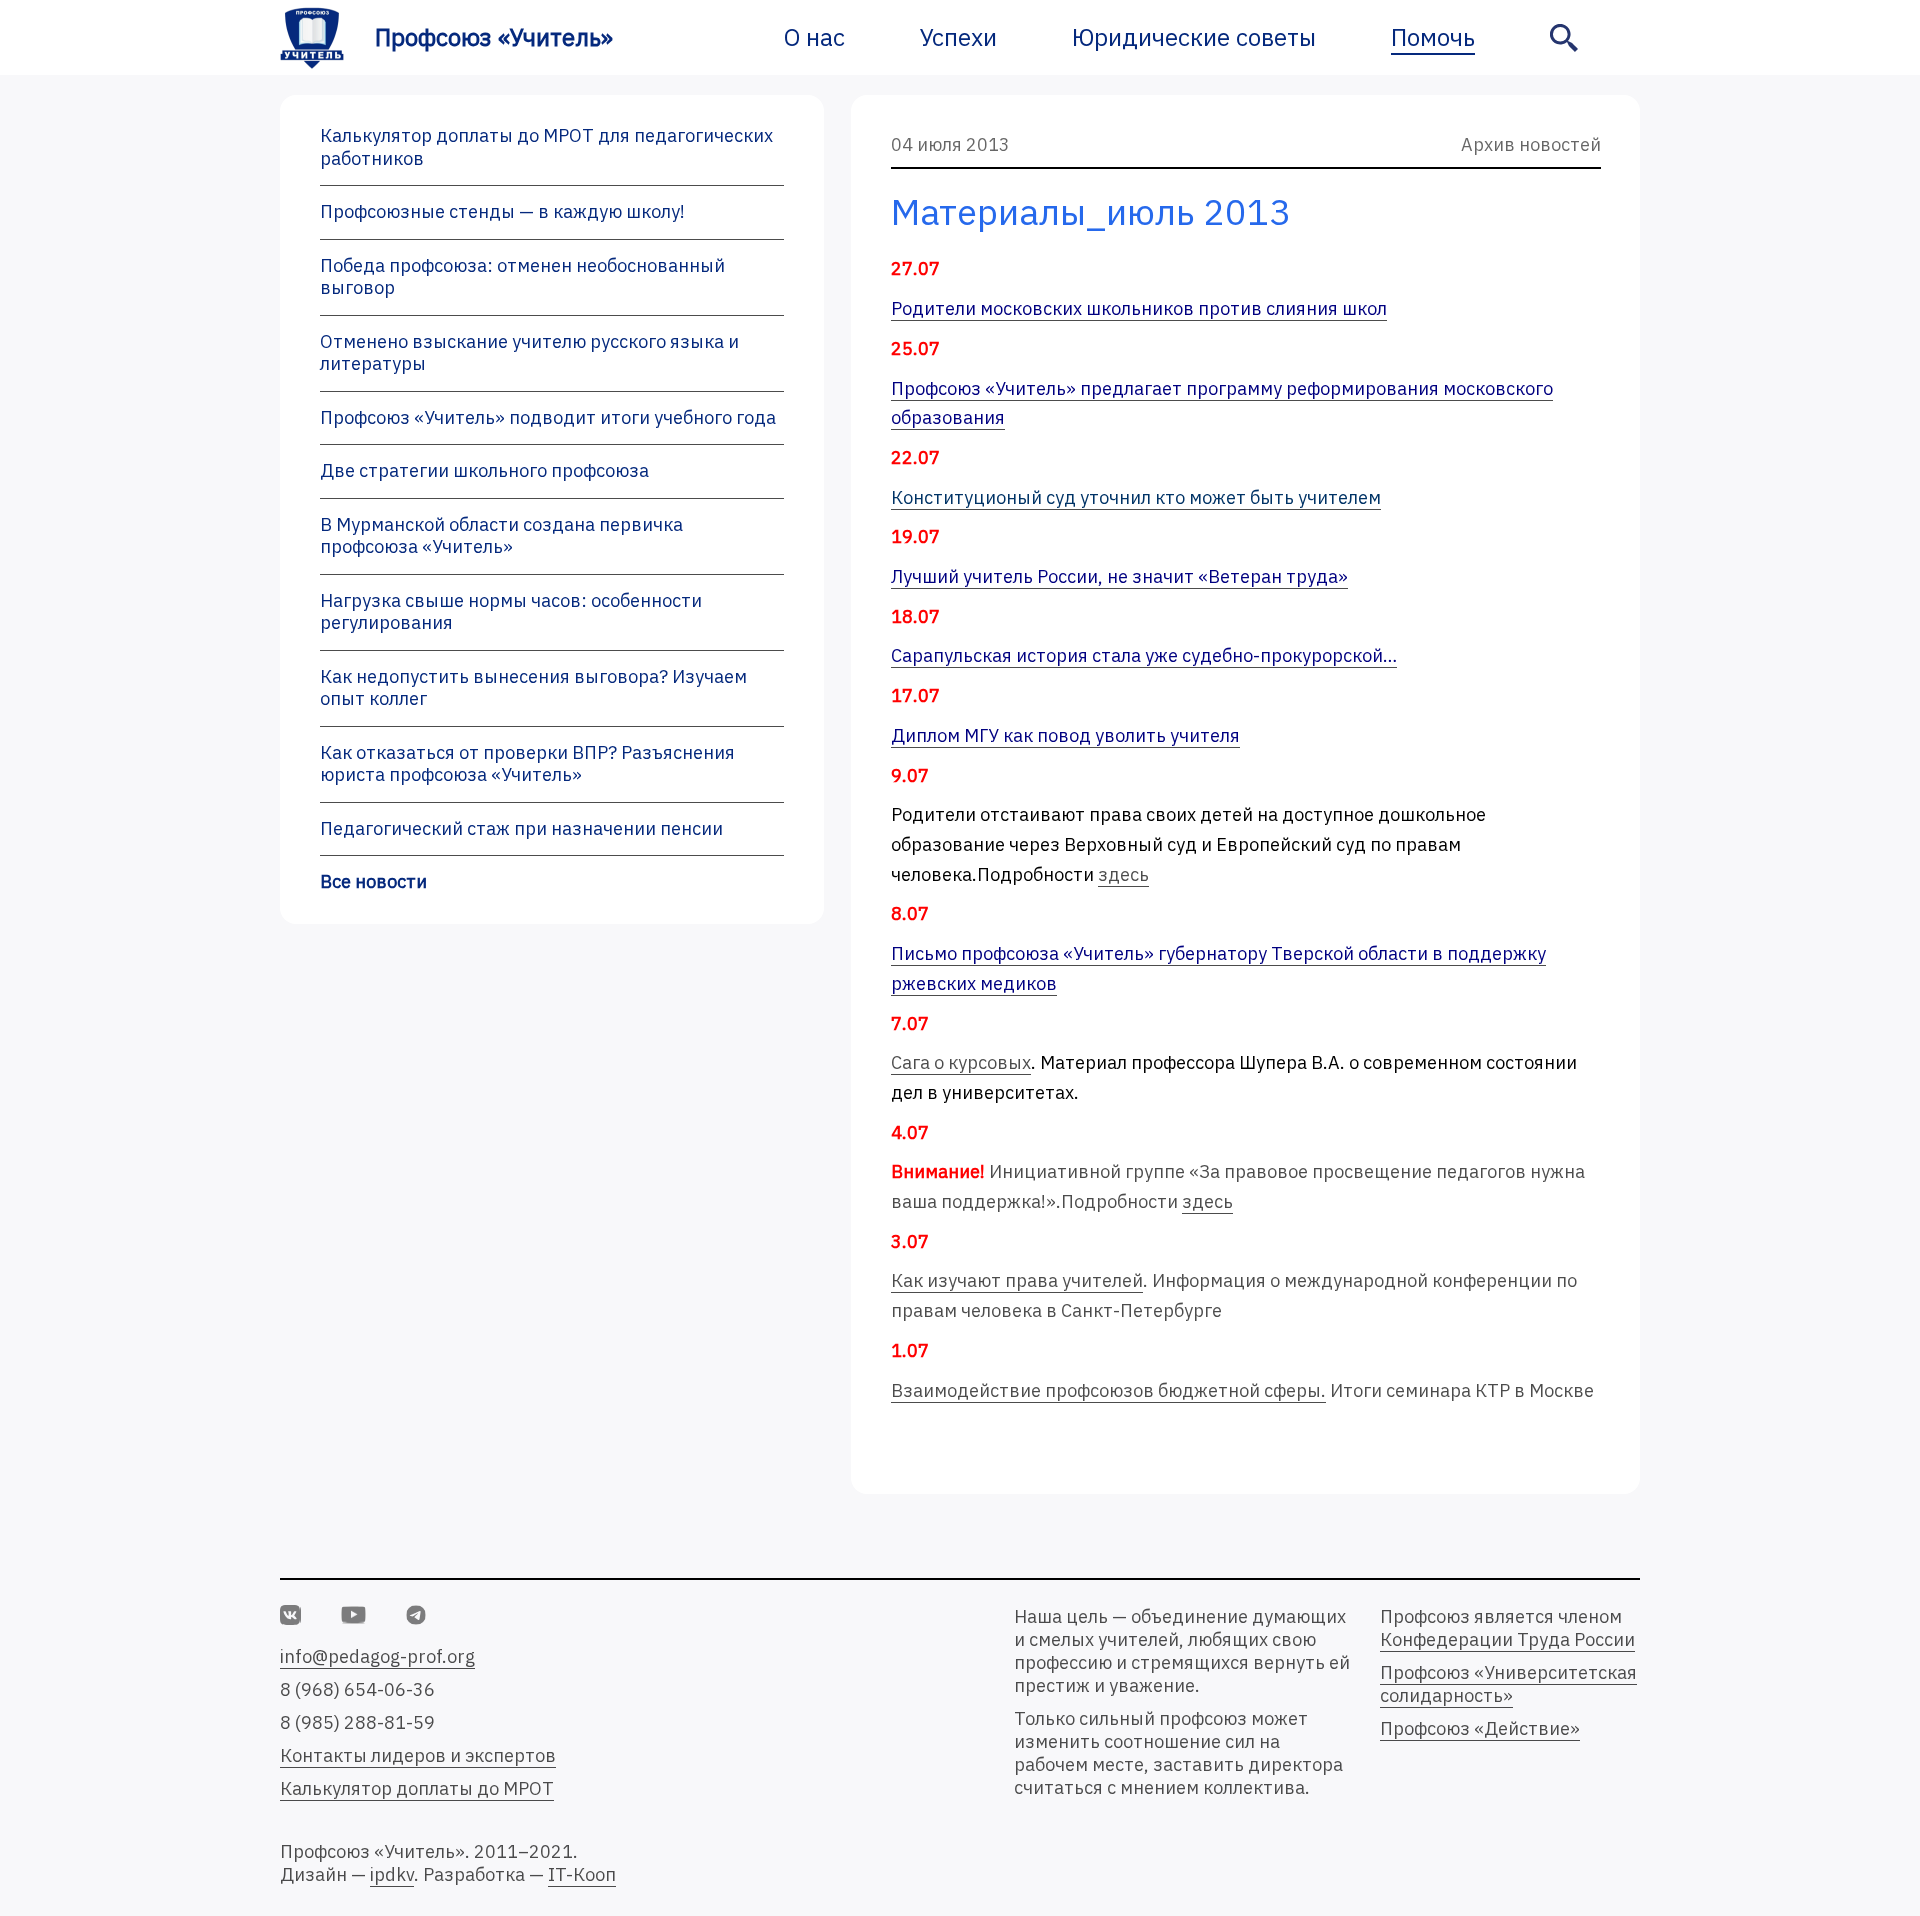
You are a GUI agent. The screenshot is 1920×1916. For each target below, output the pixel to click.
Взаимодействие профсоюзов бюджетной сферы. (1108, 1390)
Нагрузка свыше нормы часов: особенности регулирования (511, 612)
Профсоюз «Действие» (1480, 1728)
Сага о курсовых (961, 1062)
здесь (1123, 874)
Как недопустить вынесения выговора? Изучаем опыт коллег (533, 688)
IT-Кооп (582, 1874)
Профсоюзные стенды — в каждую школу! (502, 211)
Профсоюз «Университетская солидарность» (1508, 1684)
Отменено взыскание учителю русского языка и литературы (529, 353)
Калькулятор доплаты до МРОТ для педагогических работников (546, 147)
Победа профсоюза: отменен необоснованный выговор (522, 277)
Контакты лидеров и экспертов (418, 1755)
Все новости (373, 881)
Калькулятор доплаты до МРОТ (417, 1788)
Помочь (1433, 37)
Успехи (958, 37)
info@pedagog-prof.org (377, 1656)
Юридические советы (1194, 37)
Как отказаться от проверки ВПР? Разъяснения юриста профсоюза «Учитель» (527, 764)
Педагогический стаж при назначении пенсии (521, 828)
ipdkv (392, 1874)
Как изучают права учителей (1017, 1280)
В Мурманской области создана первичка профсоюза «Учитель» (501, 536)
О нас (814, 37)
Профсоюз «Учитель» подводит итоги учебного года (548, 417)
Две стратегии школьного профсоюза (484, 470)
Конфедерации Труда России (1507, 1639)
